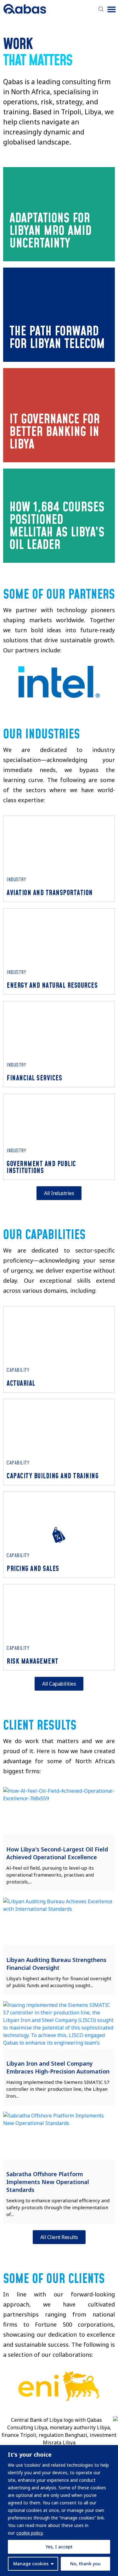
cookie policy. (30, 2533)
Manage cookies (31, 2564)
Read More (37, 242)
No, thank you (85, 2564)
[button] (112, 9)
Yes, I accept (59, 2547)
